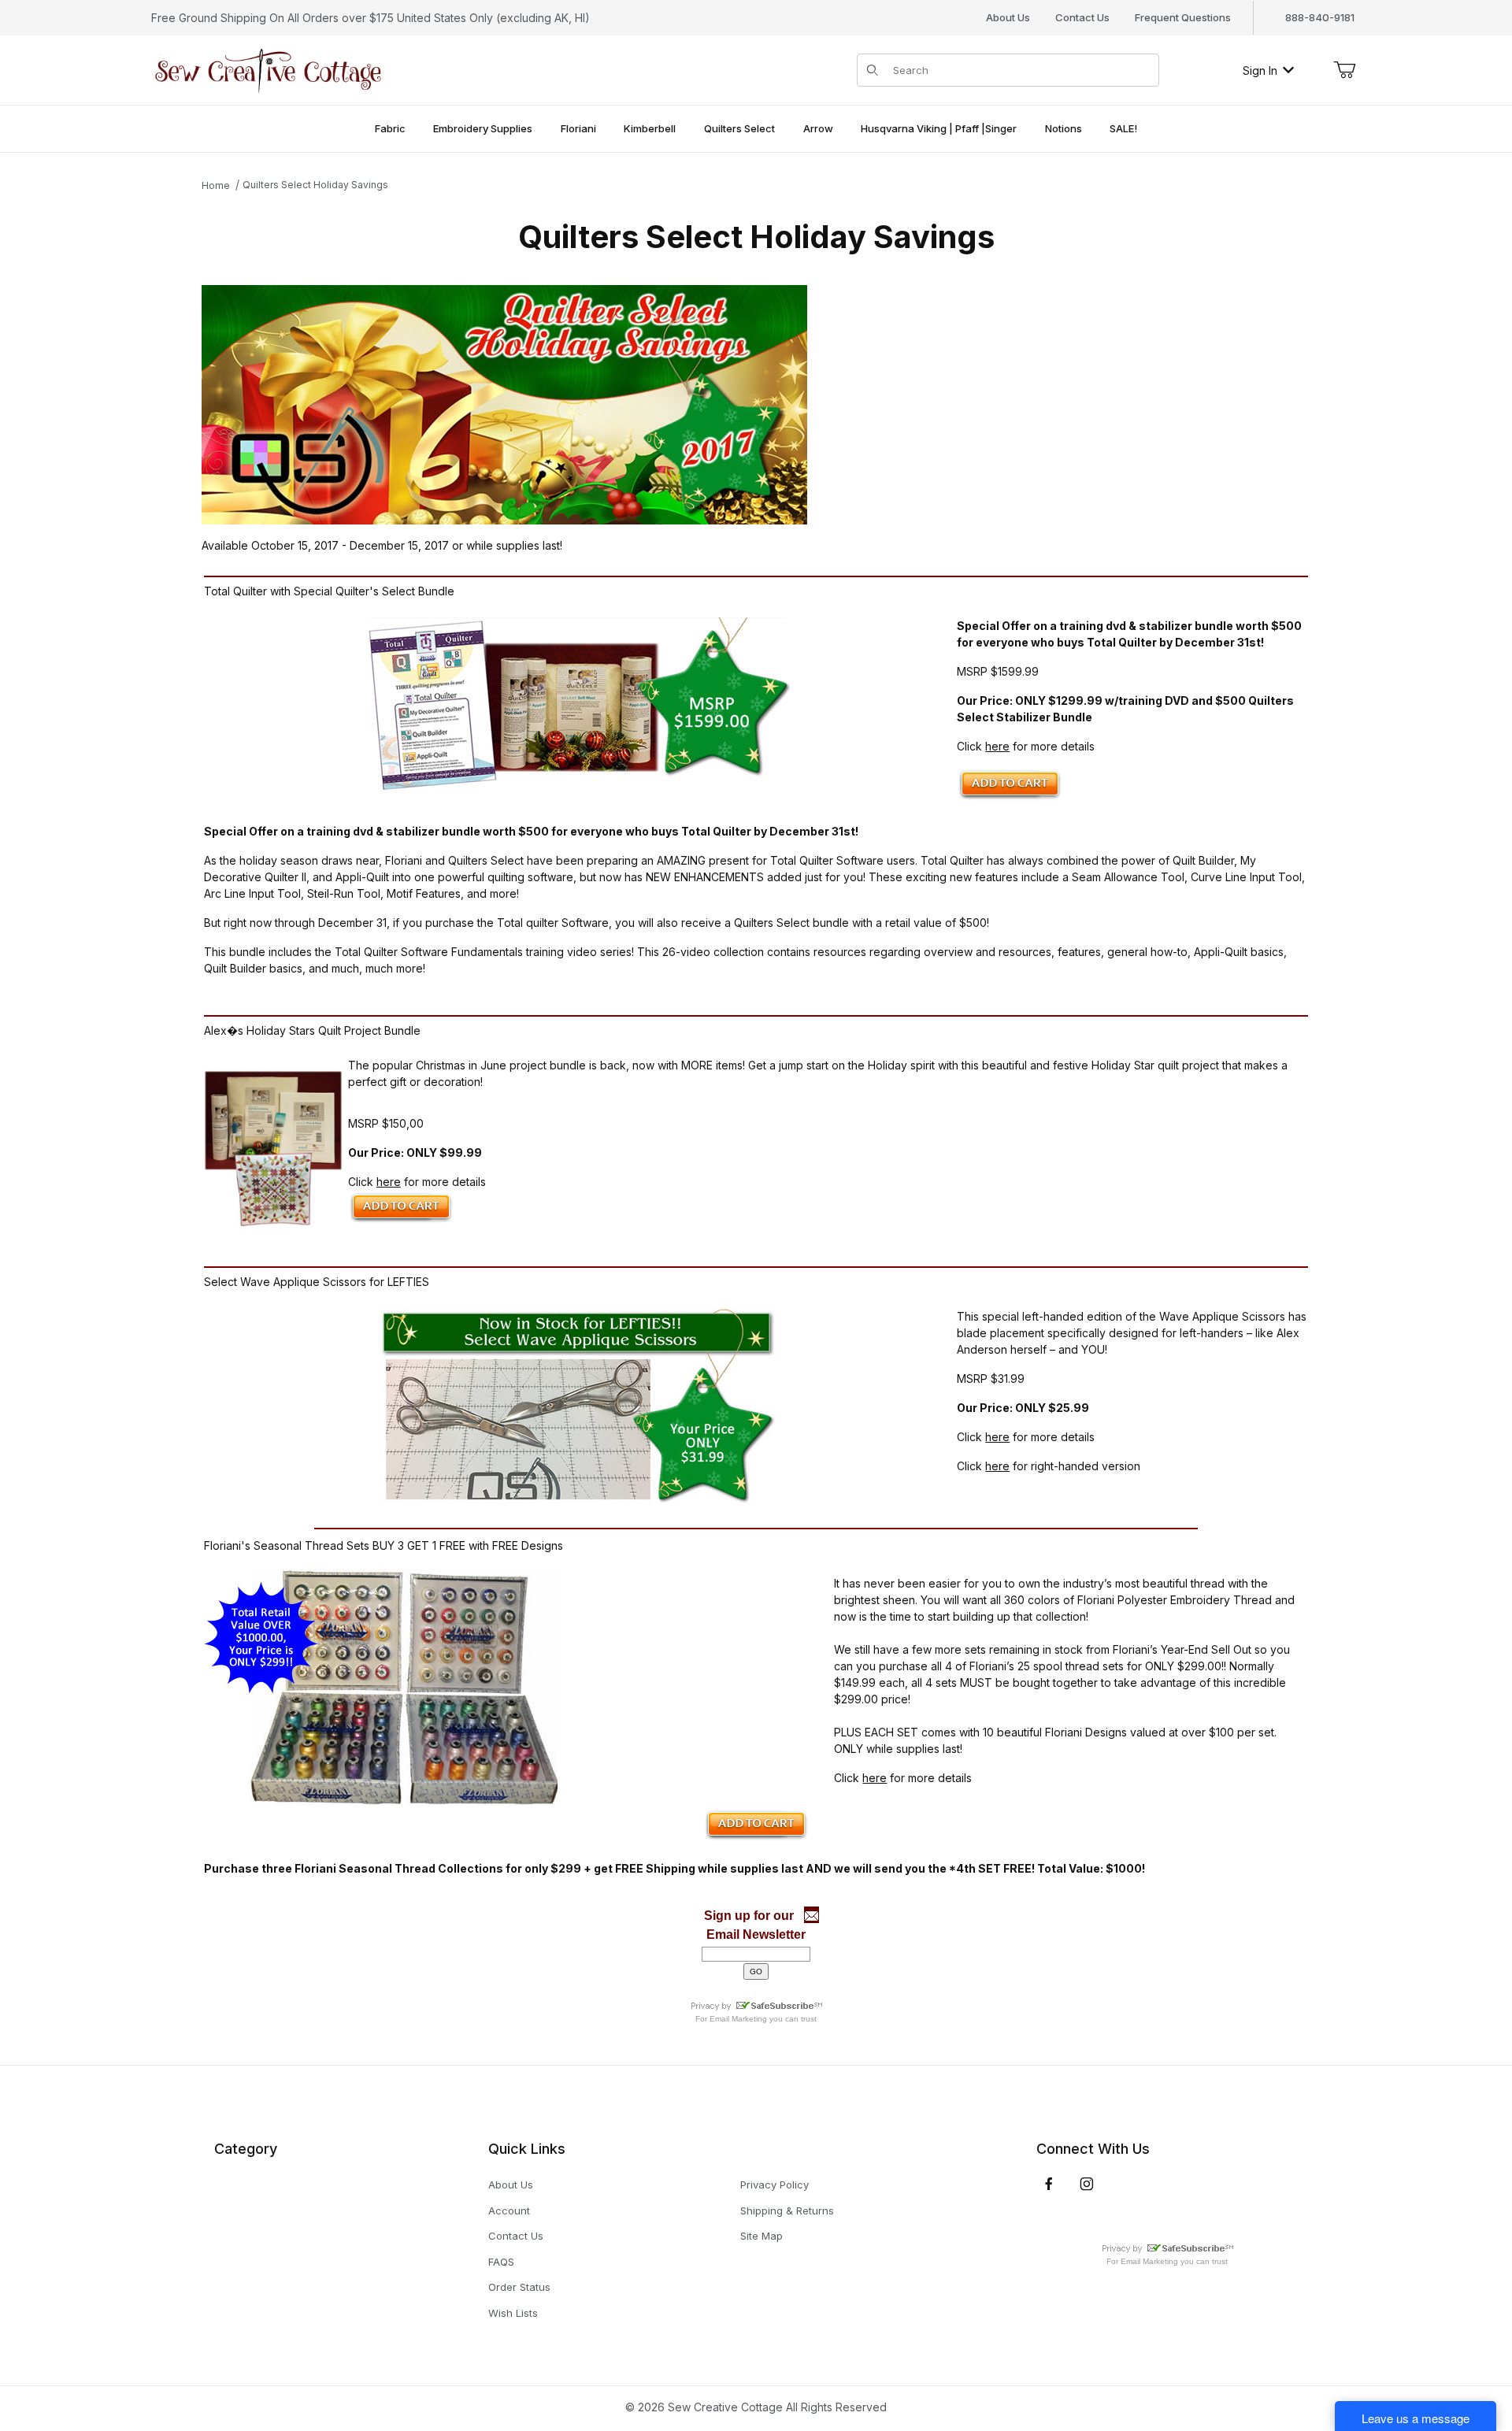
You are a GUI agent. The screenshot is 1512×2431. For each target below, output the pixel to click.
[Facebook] (1049, 2184)
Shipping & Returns (787, 2211)
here (997, 746)
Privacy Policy (775, 2185)
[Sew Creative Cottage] (269, 69)
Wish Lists (513, 2313)
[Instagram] (1087, 2184)
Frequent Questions (1183, 17)
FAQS (501, 2262)
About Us (1008, 17)
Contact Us (1082, 17)
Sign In (1260, 70)
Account (509, 2211)
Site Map (762, 2236)
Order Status (519, 2287)
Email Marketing (738, 2019)
